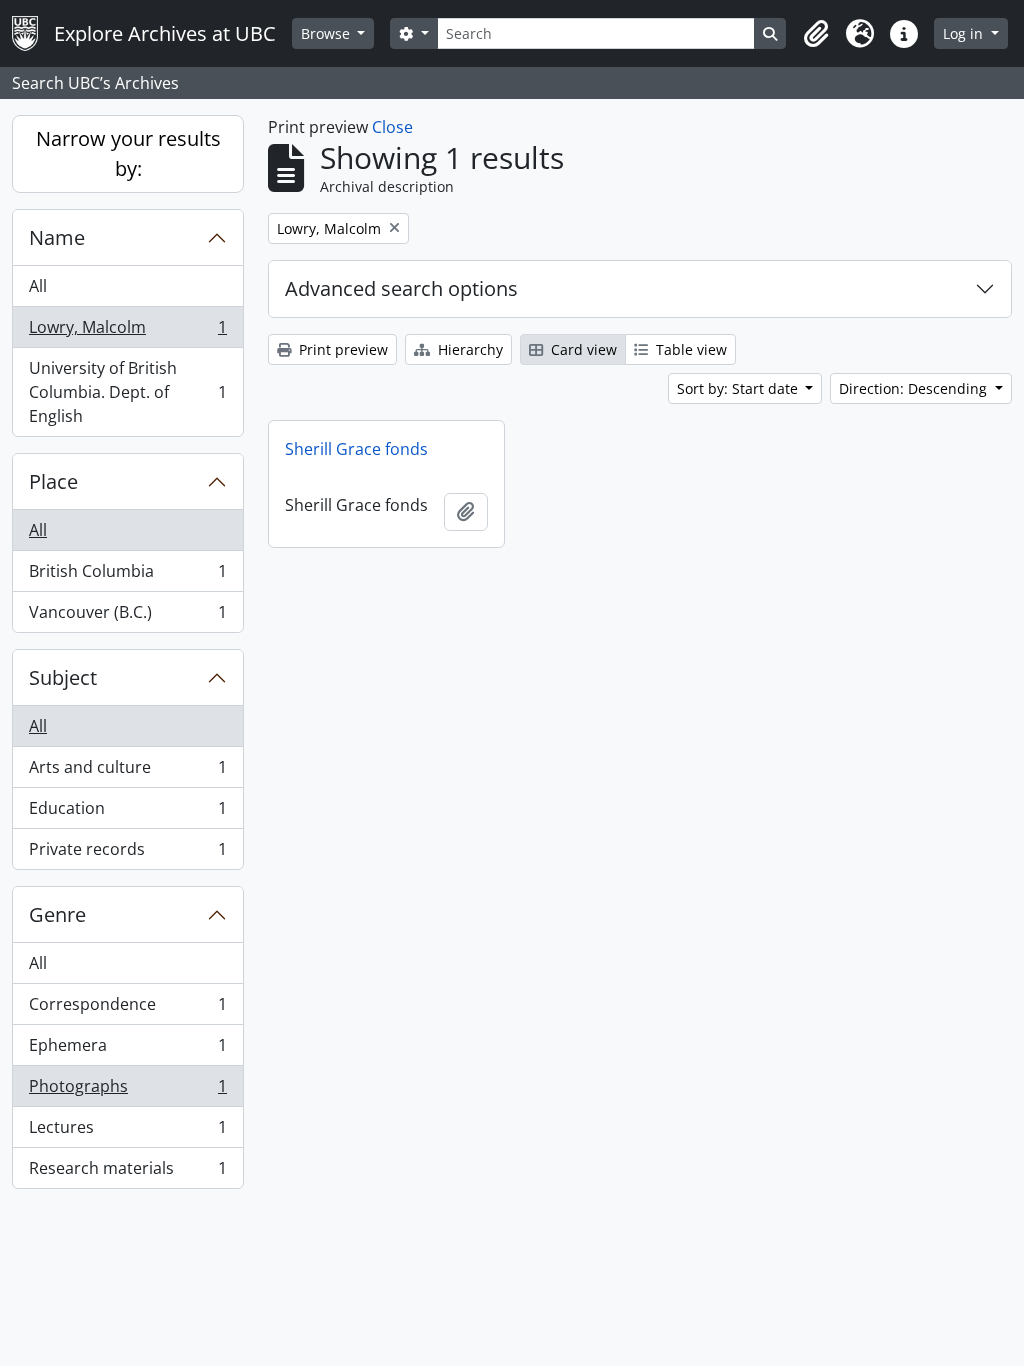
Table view (689, 349)
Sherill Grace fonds (356, 449)
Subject (63, 677)
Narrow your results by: (128, 153)
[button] (816, 34)
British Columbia (127, 576)
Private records (127, 853)
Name (57, 237)
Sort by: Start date (739, 388)
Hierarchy (468, 349)
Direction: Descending (915, 388)
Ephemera (127, 1050)
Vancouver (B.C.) (127, 616)
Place (53, 481)
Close (392, 127)
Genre (57, 914)
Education (127, 813)
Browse (327, 33)
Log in (965, 33)
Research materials (127, 1172)
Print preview (341, 349)
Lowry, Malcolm (127, 332)
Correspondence (127, 1009)
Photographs (127, 1091)
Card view (582, 349)
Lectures (127, 1132)
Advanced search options (401, 288)
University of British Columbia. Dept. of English (127, 392)
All (38, 286)
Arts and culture (127, 772)
